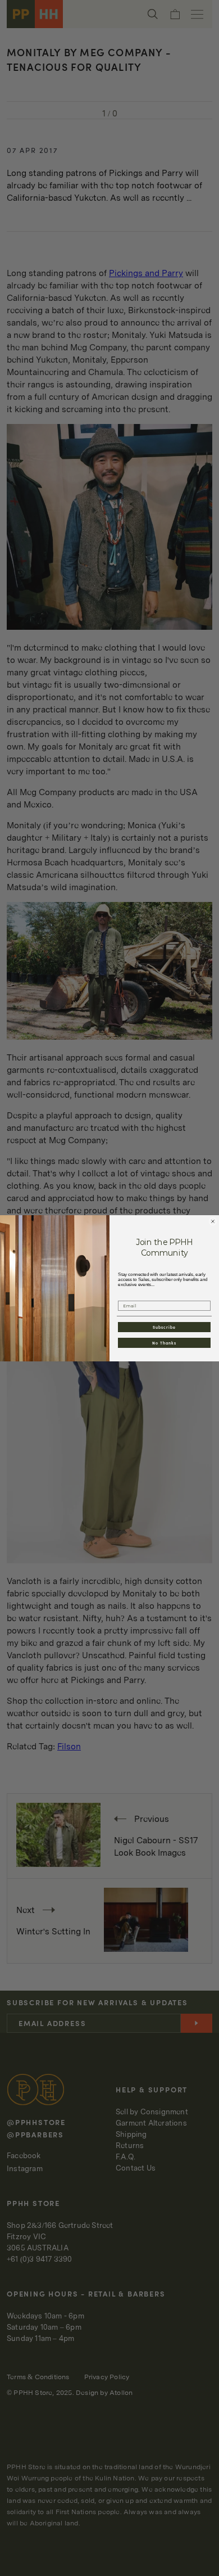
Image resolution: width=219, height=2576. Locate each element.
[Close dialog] (213, 1221)
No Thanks (164, 1342)
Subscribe (165, 1327)
